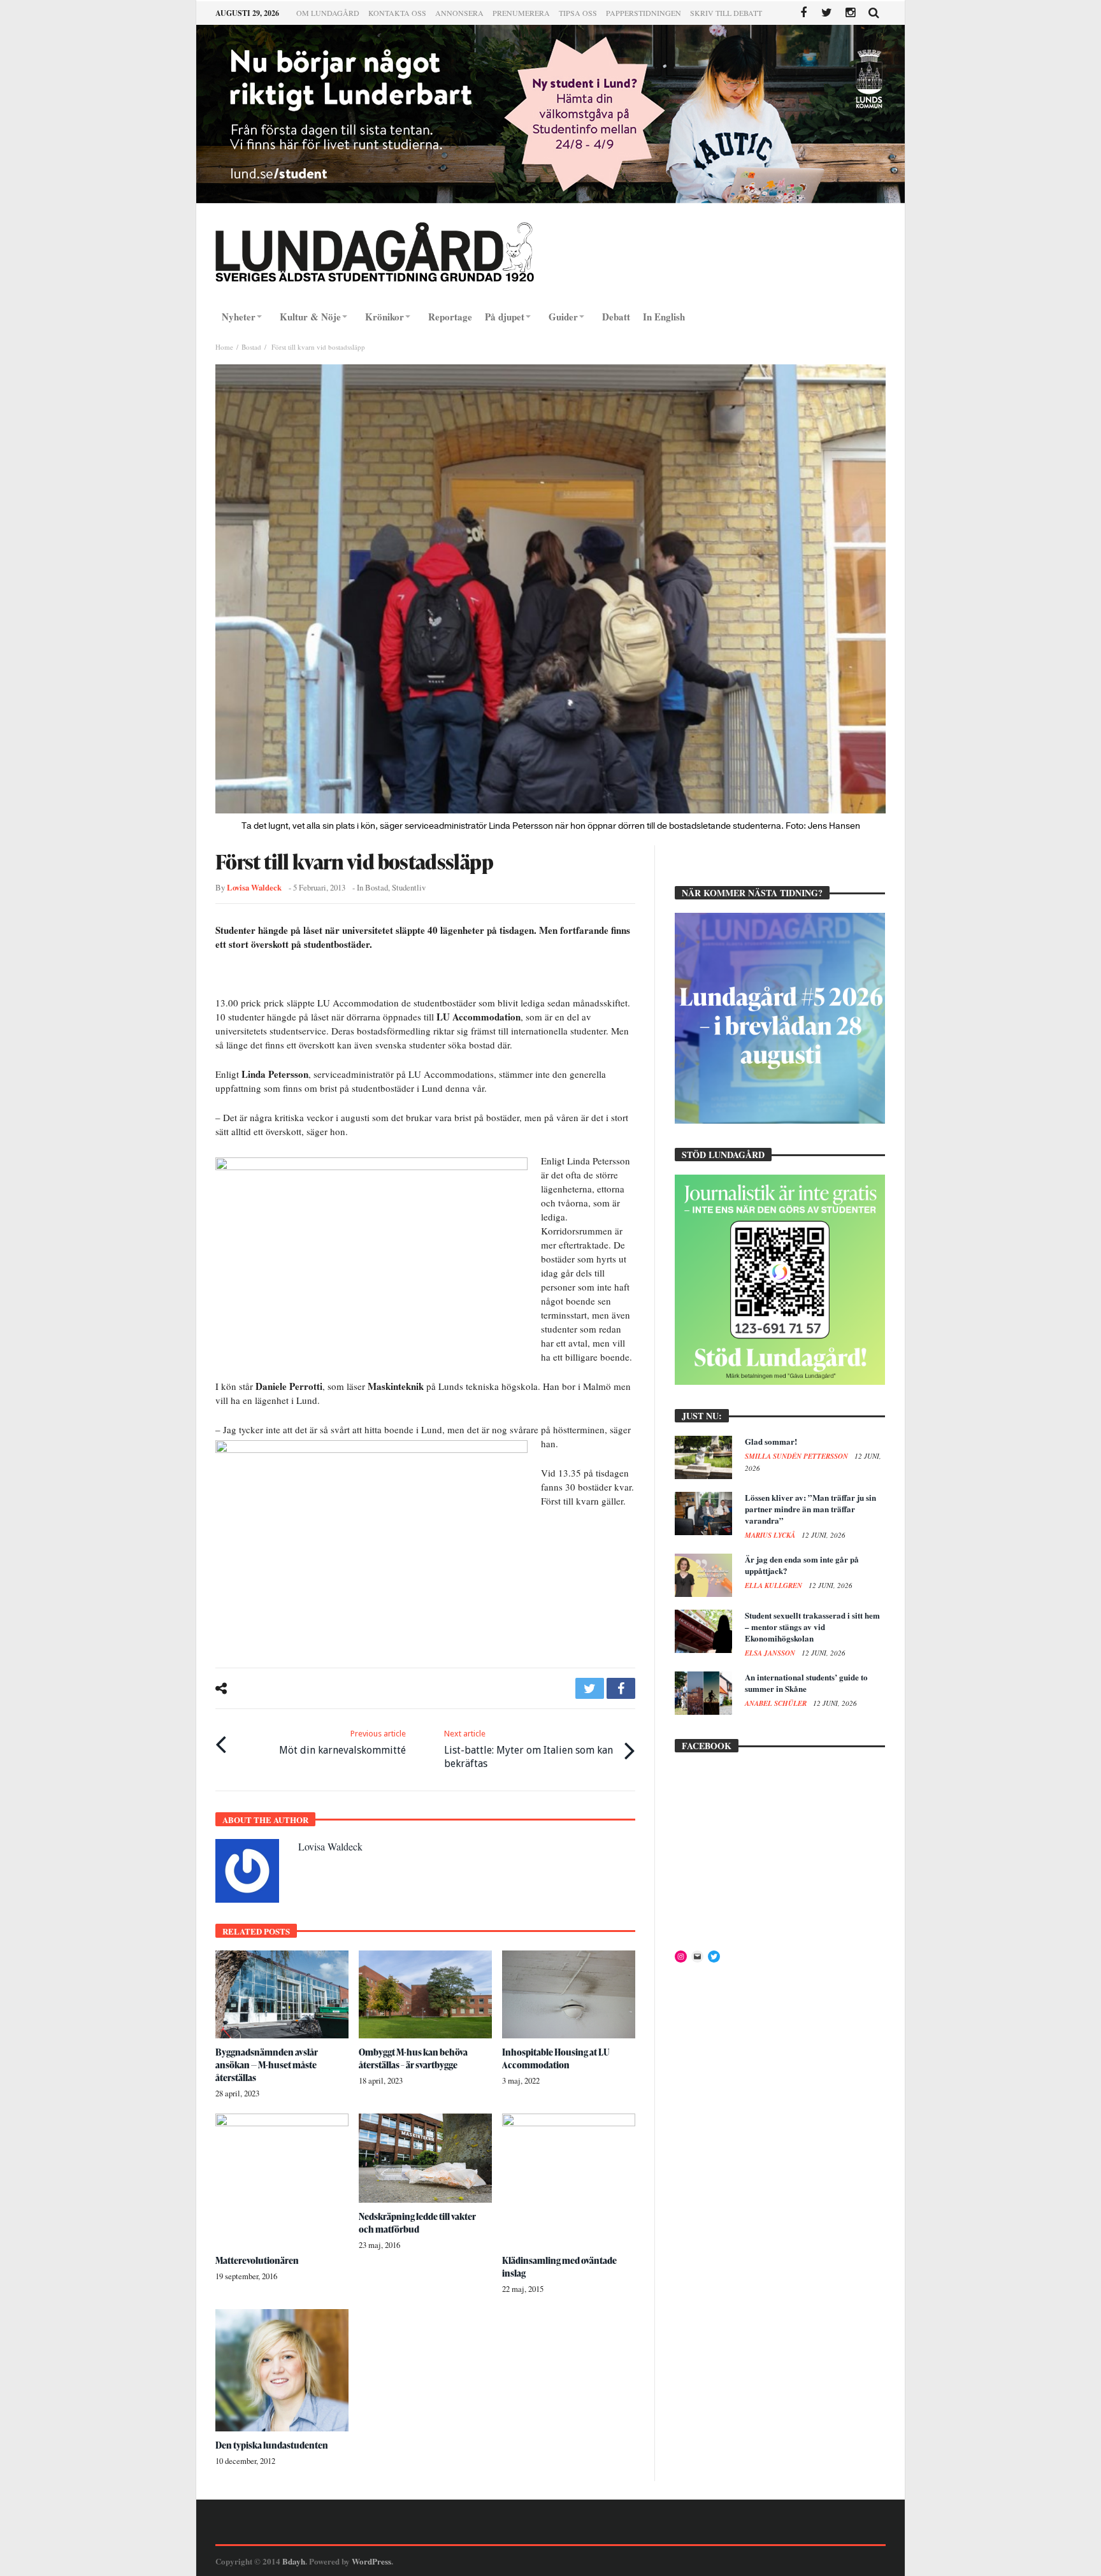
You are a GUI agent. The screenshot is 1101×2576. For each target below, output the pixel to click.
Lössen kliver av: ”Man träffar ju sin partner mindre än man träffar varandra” (810, 1509)
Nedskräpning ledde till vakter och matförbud (417, 2223)
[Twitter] (827, 13)
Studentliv (409, 888)
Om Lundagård (328, 13)
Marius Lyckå (771, 1535)
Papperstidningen (644, 13)
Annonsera (459, 13)
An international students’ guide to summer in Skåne (806, 1683)
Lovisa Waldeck (254, 887)
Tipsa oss (578, 13)
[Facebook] (803, 13)
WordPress (371, 2561)
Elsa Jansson (771, 1653)
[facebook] (621, 1688)
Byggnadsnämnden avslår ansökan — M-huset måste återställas (267, 2065)
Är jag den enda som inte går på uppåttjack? (802, 1565)
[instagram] (850, 13)
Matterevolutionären (257, 2260)
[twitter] (590, 1688)
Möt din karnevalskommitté (342, 1742)
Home (224, 347)
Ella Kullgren (774, 1585)
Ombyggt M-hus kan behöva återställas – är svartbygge (413, 2058)
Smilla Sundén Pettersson (797, 1456)
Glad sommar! (771, 1441)
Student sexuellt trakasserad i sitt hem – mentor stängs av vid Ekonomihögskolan (812, 1627)
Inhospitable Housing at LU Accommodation (556, 2058)
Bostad (251, 347)
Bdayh (294, 2561)
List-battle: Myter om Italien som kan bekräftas (529, 1749)
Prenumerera (521, 13)
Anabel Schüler (777, 1703)
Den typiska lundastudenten (272, 2445)
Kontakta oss (397, 13)
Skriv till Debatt (726, 13)
